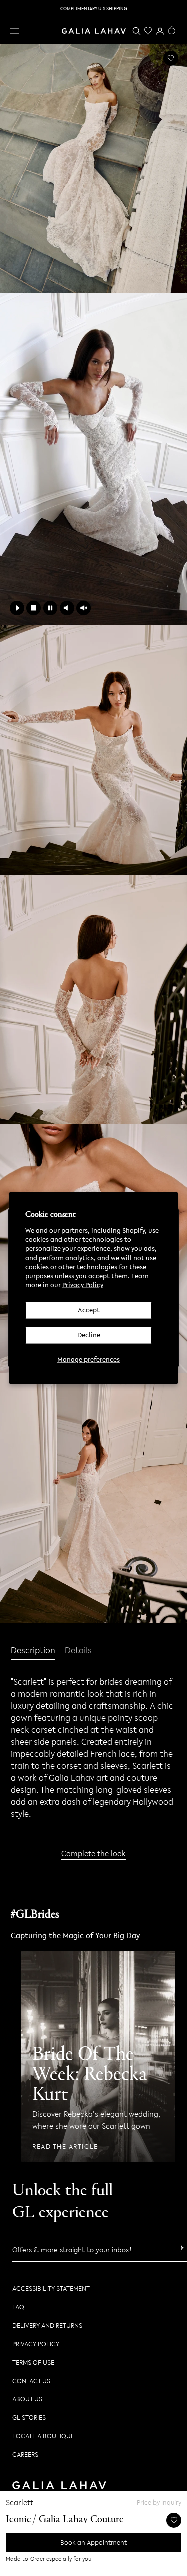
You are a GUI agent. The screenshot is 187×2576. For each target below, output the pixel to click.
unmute (84, 608)
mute (67, 608)
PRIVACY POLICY (36, 2344)
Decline (89, 1335)
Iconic (19, 2520)
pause (51, 608)
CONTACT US (31, 2381)
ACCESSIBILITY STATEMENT (51, 2289)
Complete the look (93, 1853)
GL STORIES (29, 2418)
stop (34, 608)
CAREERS (25, 2455)
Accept (89, 1310)
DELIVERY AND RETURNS (47, 2325)
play (17, 608)
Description (33, 1651)
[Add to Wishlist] (171, 58)
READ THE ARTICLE (65, 2147)
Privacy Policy (83, 1285)
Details (78, 1651)
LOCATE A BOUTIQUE (43, 2436)
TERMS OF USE (33, 2362)
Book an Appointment (93, 2542)
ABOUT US (27, 2399)
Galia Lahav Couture (81, 2520)
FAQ (18, 2307)
